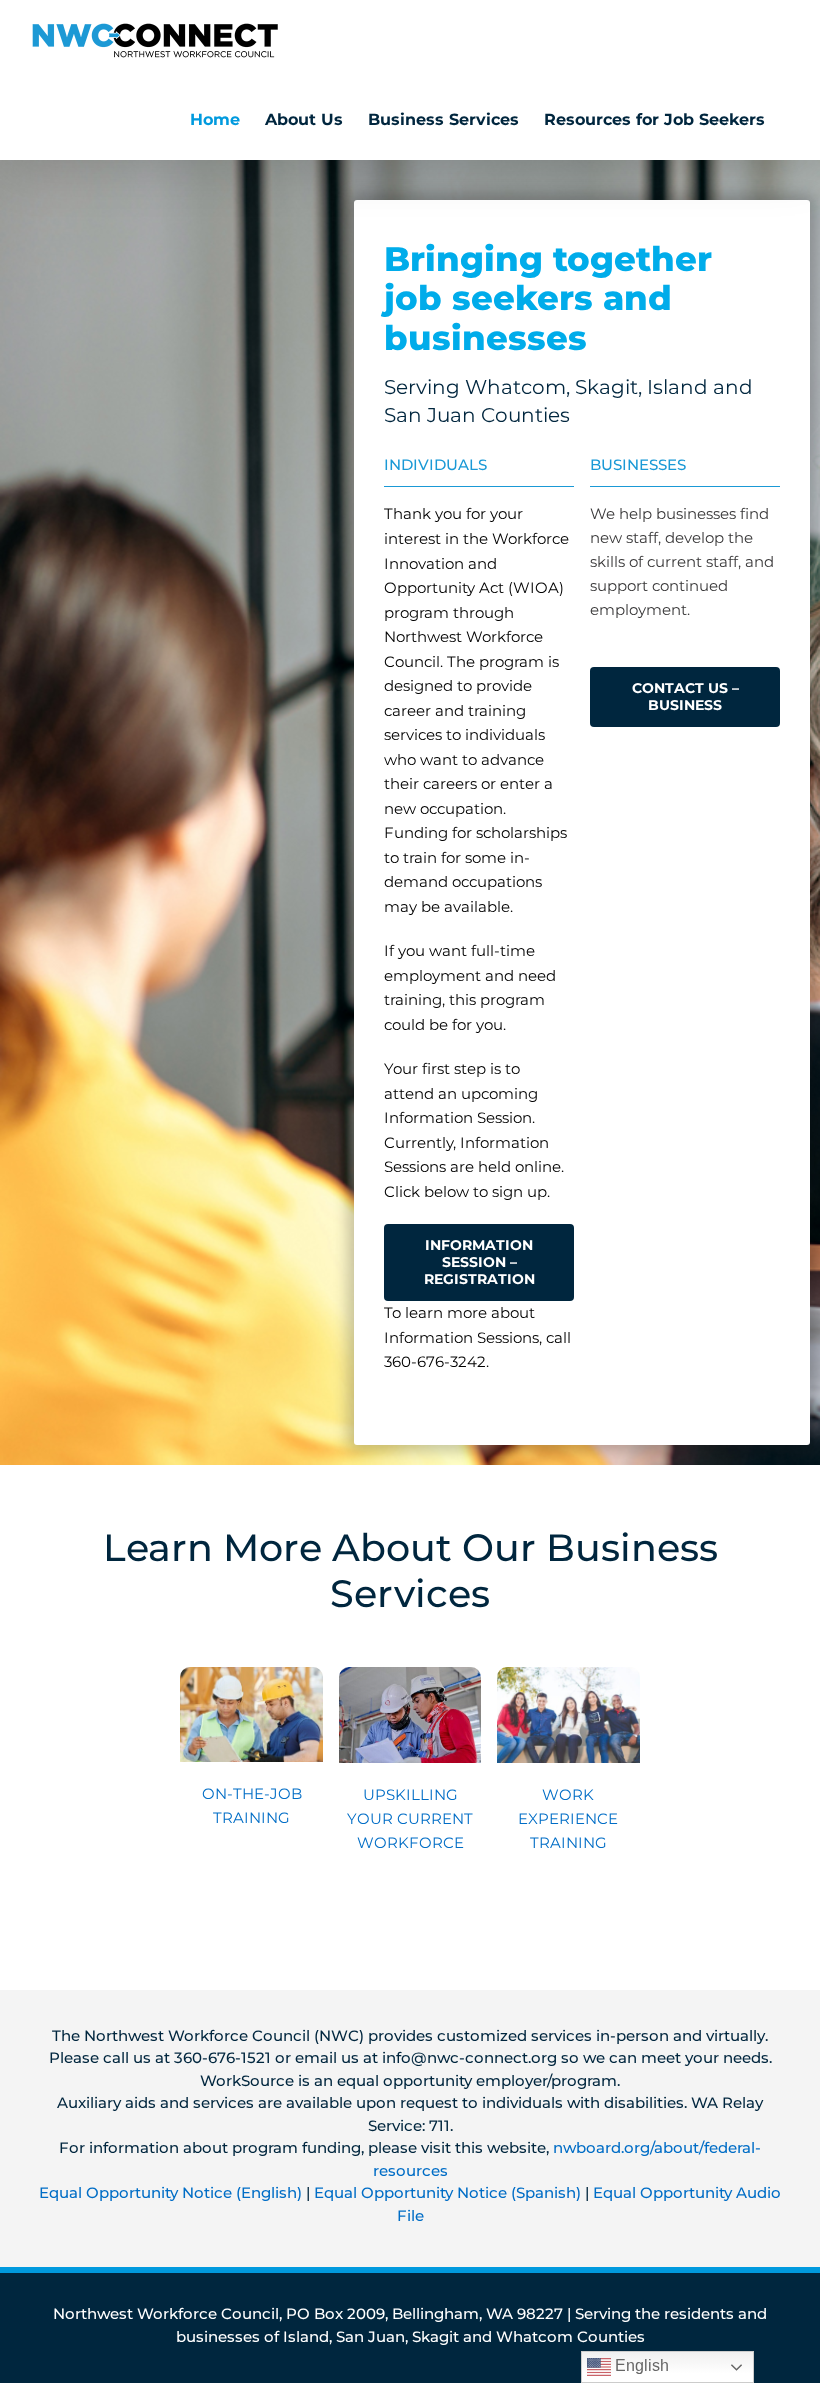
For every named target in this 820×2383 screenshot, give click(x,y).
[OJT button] (251, 1674)
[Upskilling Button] (410, 1674)
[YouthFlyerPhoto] (568, 1674)
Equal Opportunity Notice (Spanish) (447, 2192)
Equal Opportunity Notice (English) (170, 2192)
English (640, 2365)
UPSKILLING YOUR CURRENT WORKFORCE (410, 1818)
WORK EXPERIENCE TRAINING (568, 1818)
